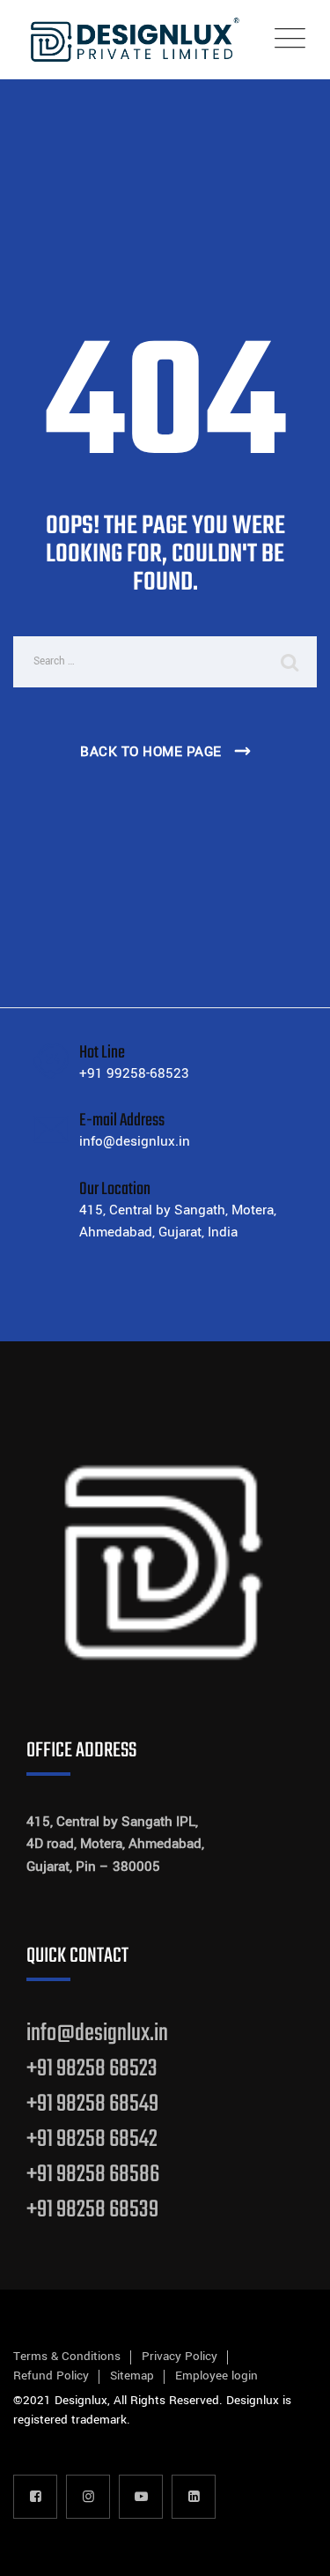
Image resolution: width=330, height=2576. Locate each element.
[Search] (290, 662)
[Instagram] (88, 2497)
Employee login (216, 2376)
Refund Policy (51, 2376)
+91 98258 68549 (92, 2104)
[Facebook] (35, 2497)
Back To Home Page (151, 752)
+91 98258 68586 (93, 2175)
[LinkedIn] (194, 2497)
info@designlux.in (97, 2034)
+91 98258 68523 (92, 2069)
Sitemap (132, 2376)
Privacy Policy (180, 2356)
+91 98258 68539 (92, 2210)
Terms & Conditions (67, 2356)
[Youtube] (141, 2497)
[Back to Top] (293, 2547)
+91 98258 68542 (92, 2139)
